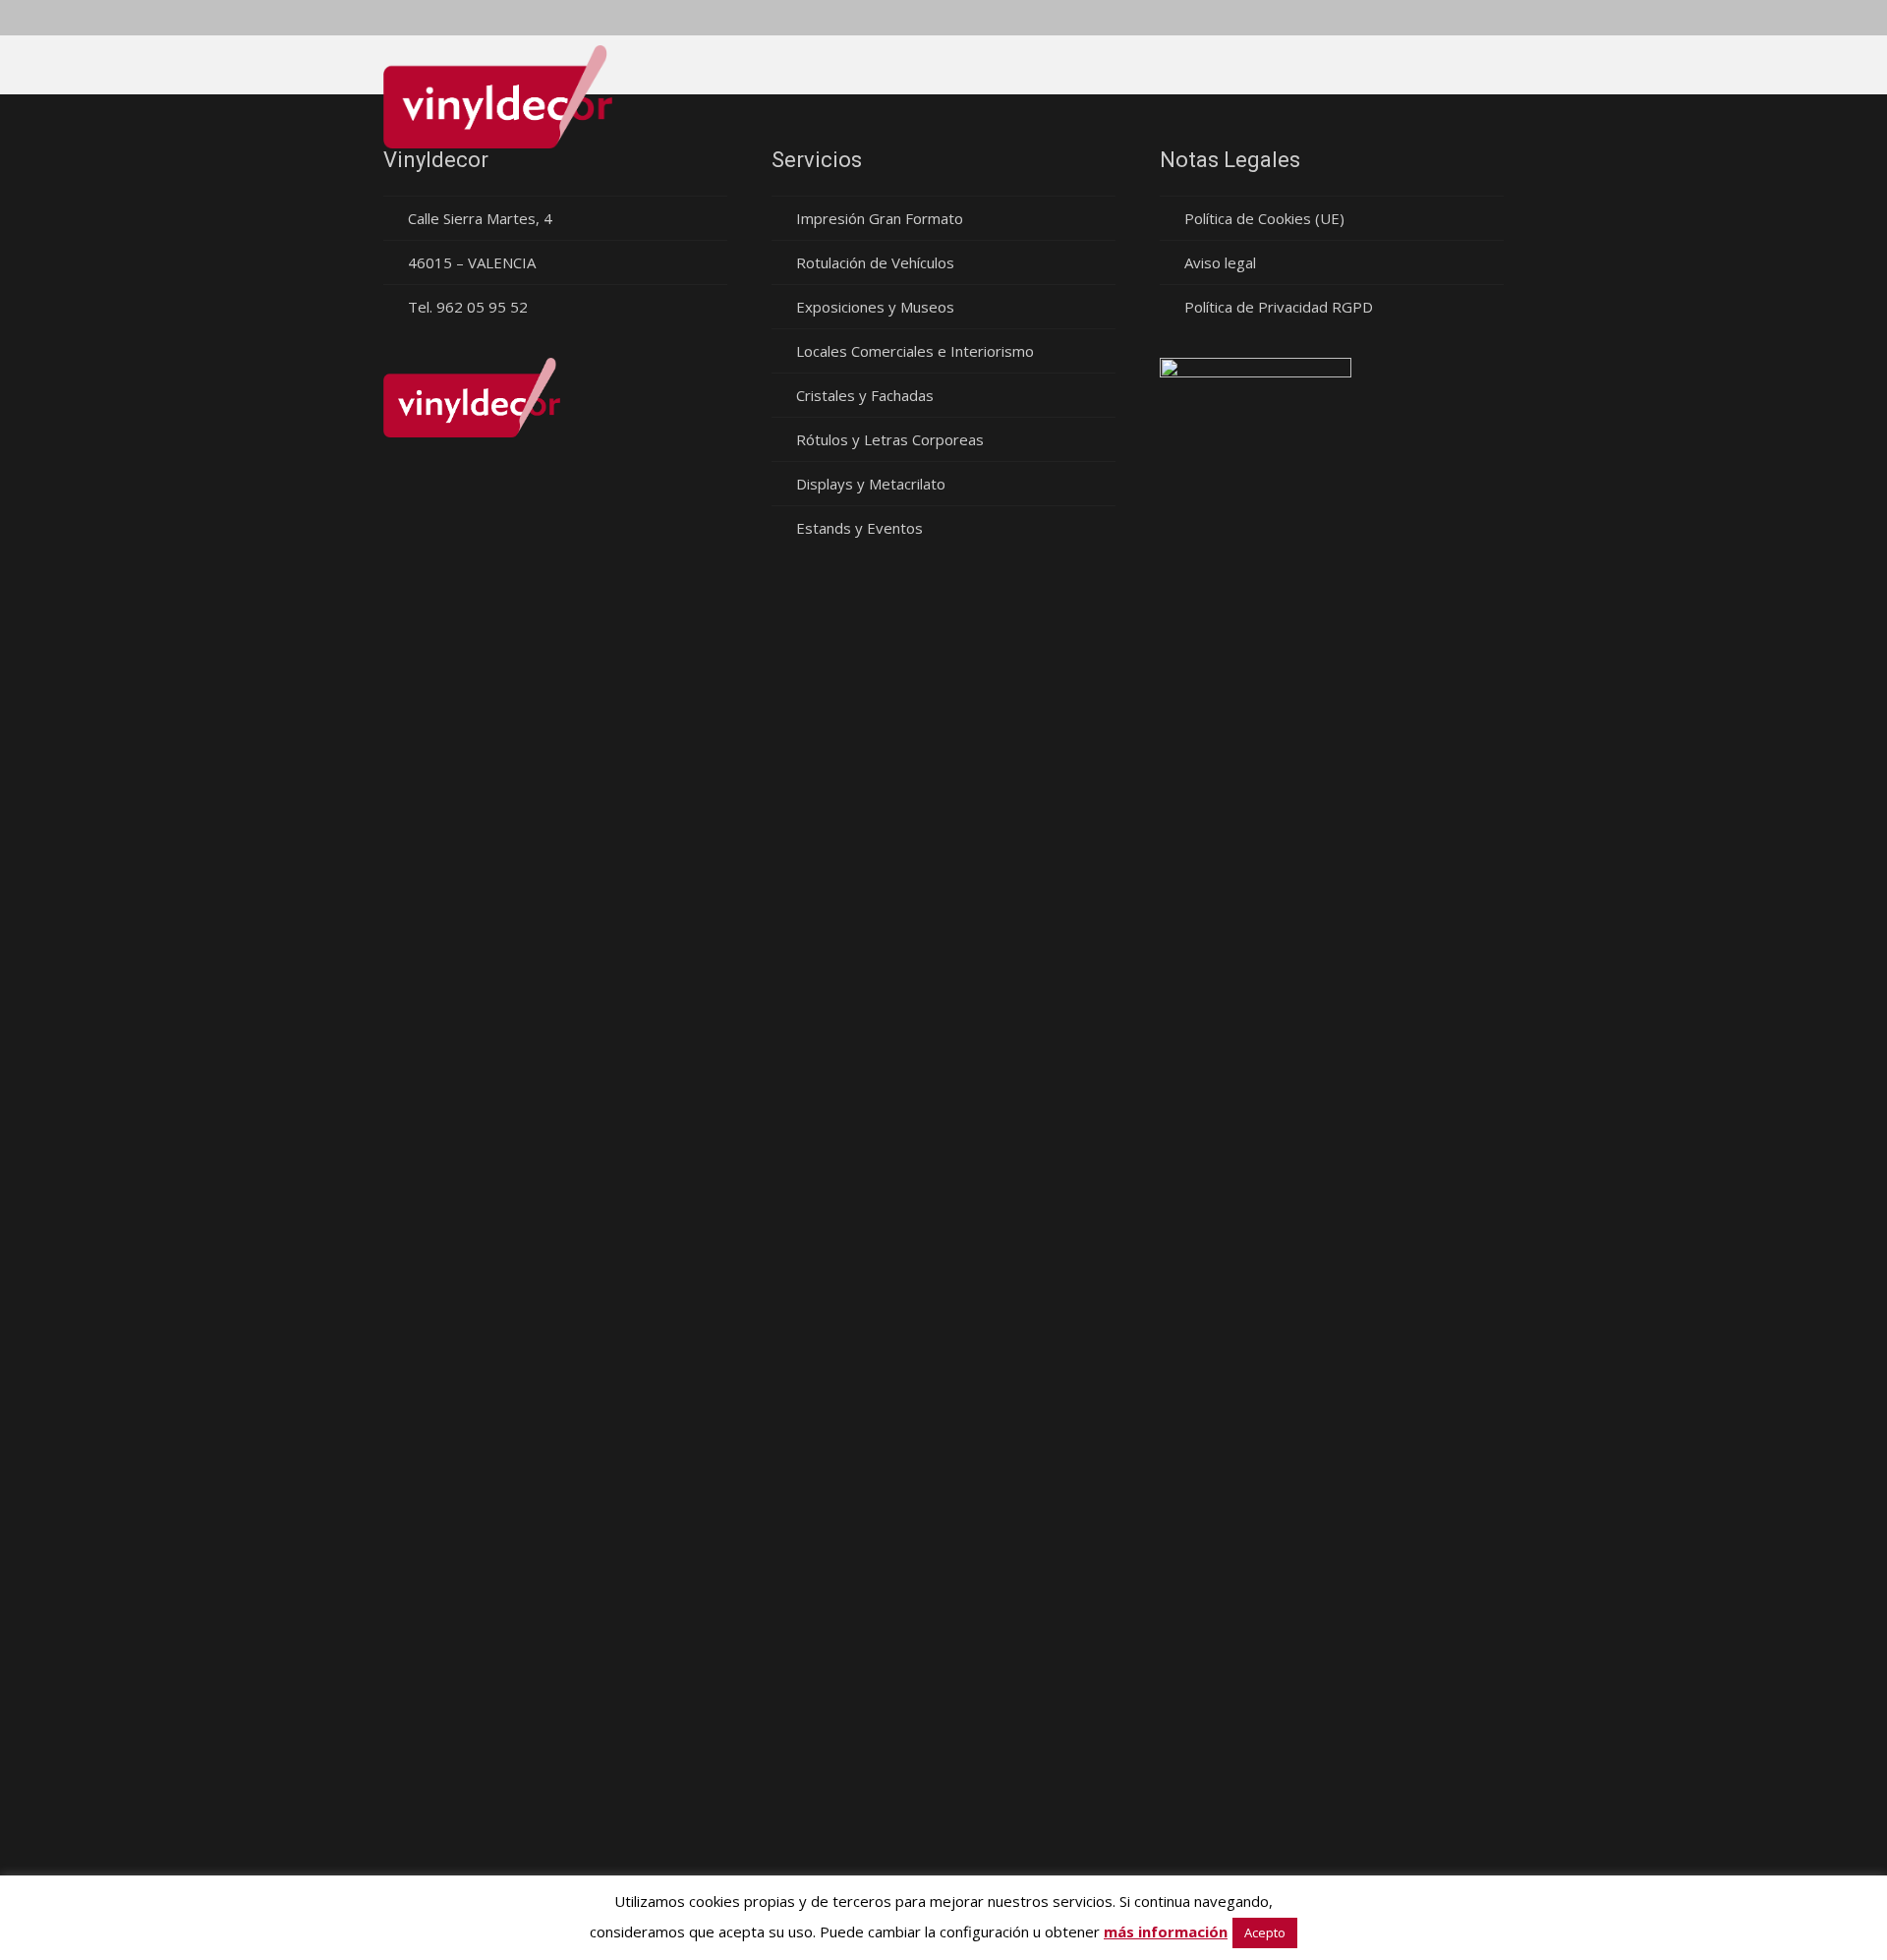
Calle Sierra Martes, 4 (480, 218)
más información (1166, 1931)
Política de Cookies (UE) (1264, 218)
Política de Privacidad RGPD (1279, 307)
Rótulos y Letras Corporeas (890, 439)
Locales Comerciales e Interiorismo (915, 351)
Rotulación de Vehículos (875, 262)
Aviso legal (1220, 262)
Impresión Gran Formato (880, 218)
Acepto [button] (1265, 1932)
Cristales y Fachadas (865, 395)
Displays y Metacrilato (871, 484)
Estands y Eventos (859, 528)
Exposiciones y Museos (875, 307)
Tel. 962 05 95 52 (468, 307)
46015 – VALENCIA (472, 262)
